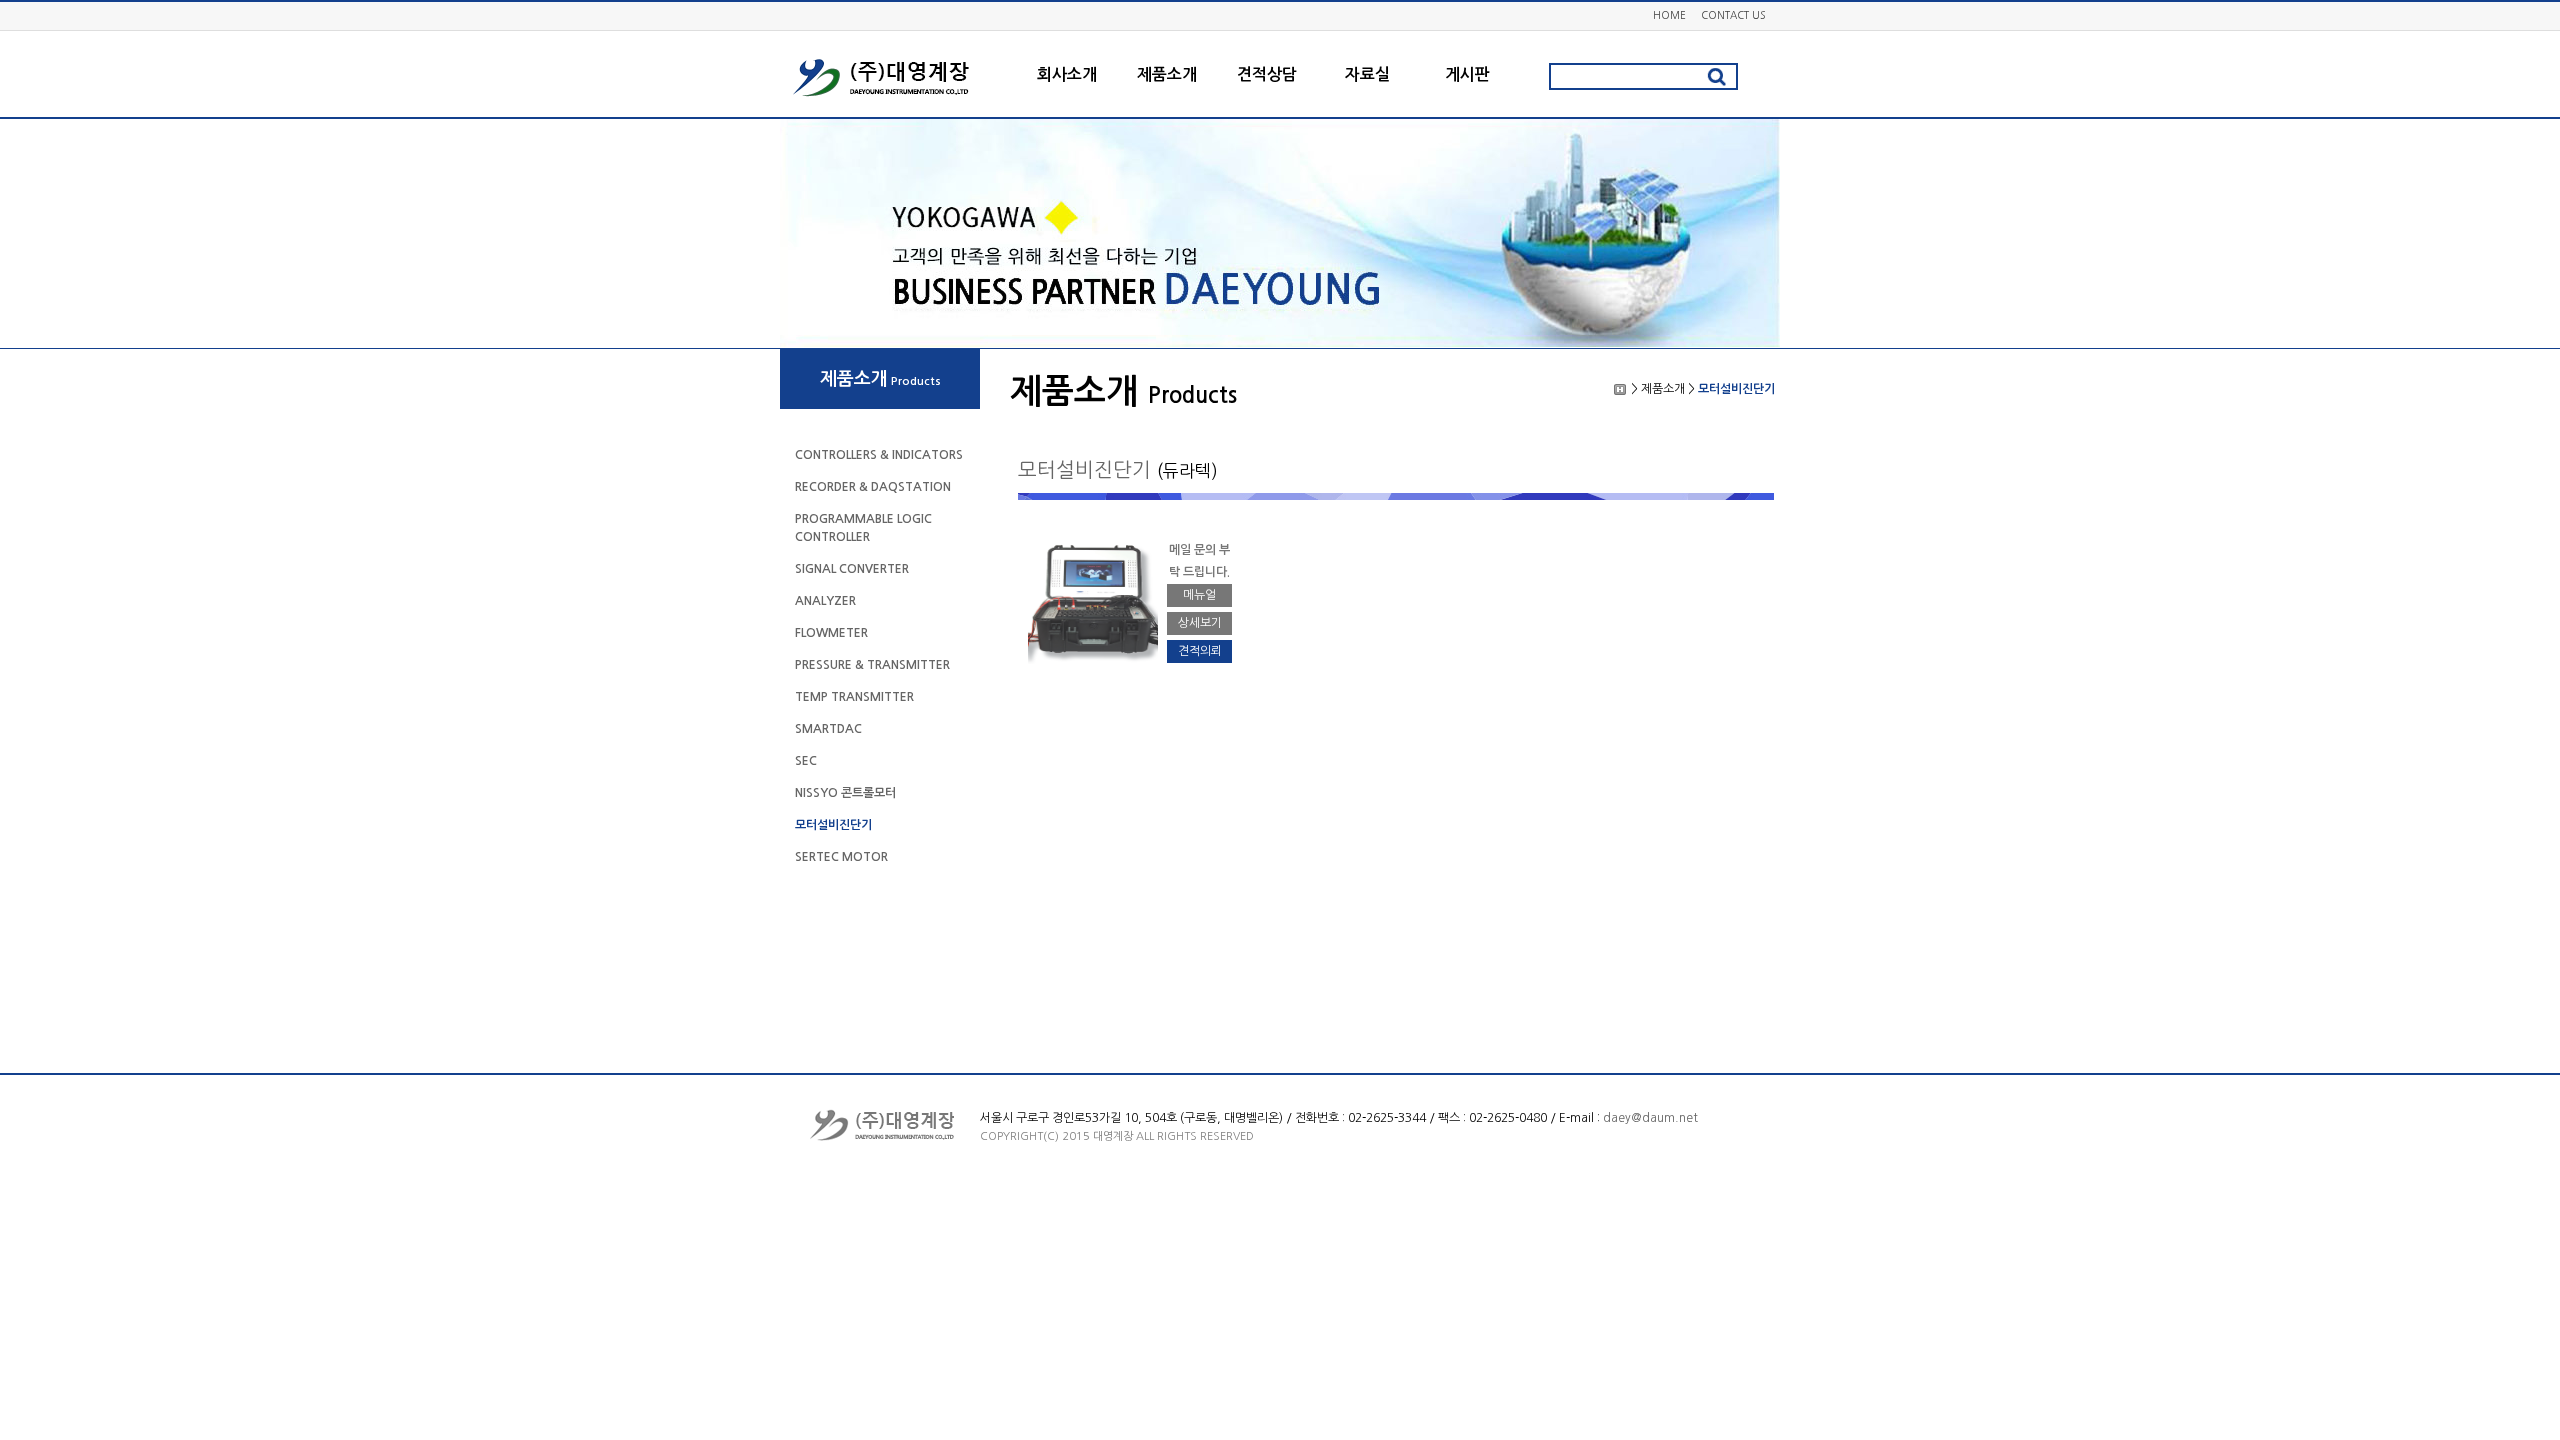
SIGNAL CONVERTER (852, 569)
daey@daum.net (1650, 1118)
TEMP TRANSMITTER (854, 697)
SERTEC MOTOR (841, 857)
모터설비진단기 (833, 825)
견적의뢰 (1200, 651)
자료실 (1367, 74)
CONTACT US (1733, 15)
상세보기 (1200, 623)
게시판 (1467, 74)
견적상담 (1267, 74)
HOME (1669, 15)
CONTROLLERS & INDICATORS (879, 455)
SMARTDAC (828, 729)
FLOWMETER (831, 633)
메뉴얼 (1199, 595)
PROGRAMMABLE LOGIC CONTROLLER (863, 528)
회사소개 (1067, 74)
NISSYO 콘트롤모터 (845, 793)
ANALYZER (825, 601)
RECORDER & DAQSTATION (873, 487)
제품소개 (1167, 74)
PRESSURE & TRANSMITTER (872, 665)
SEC (806, 761)
